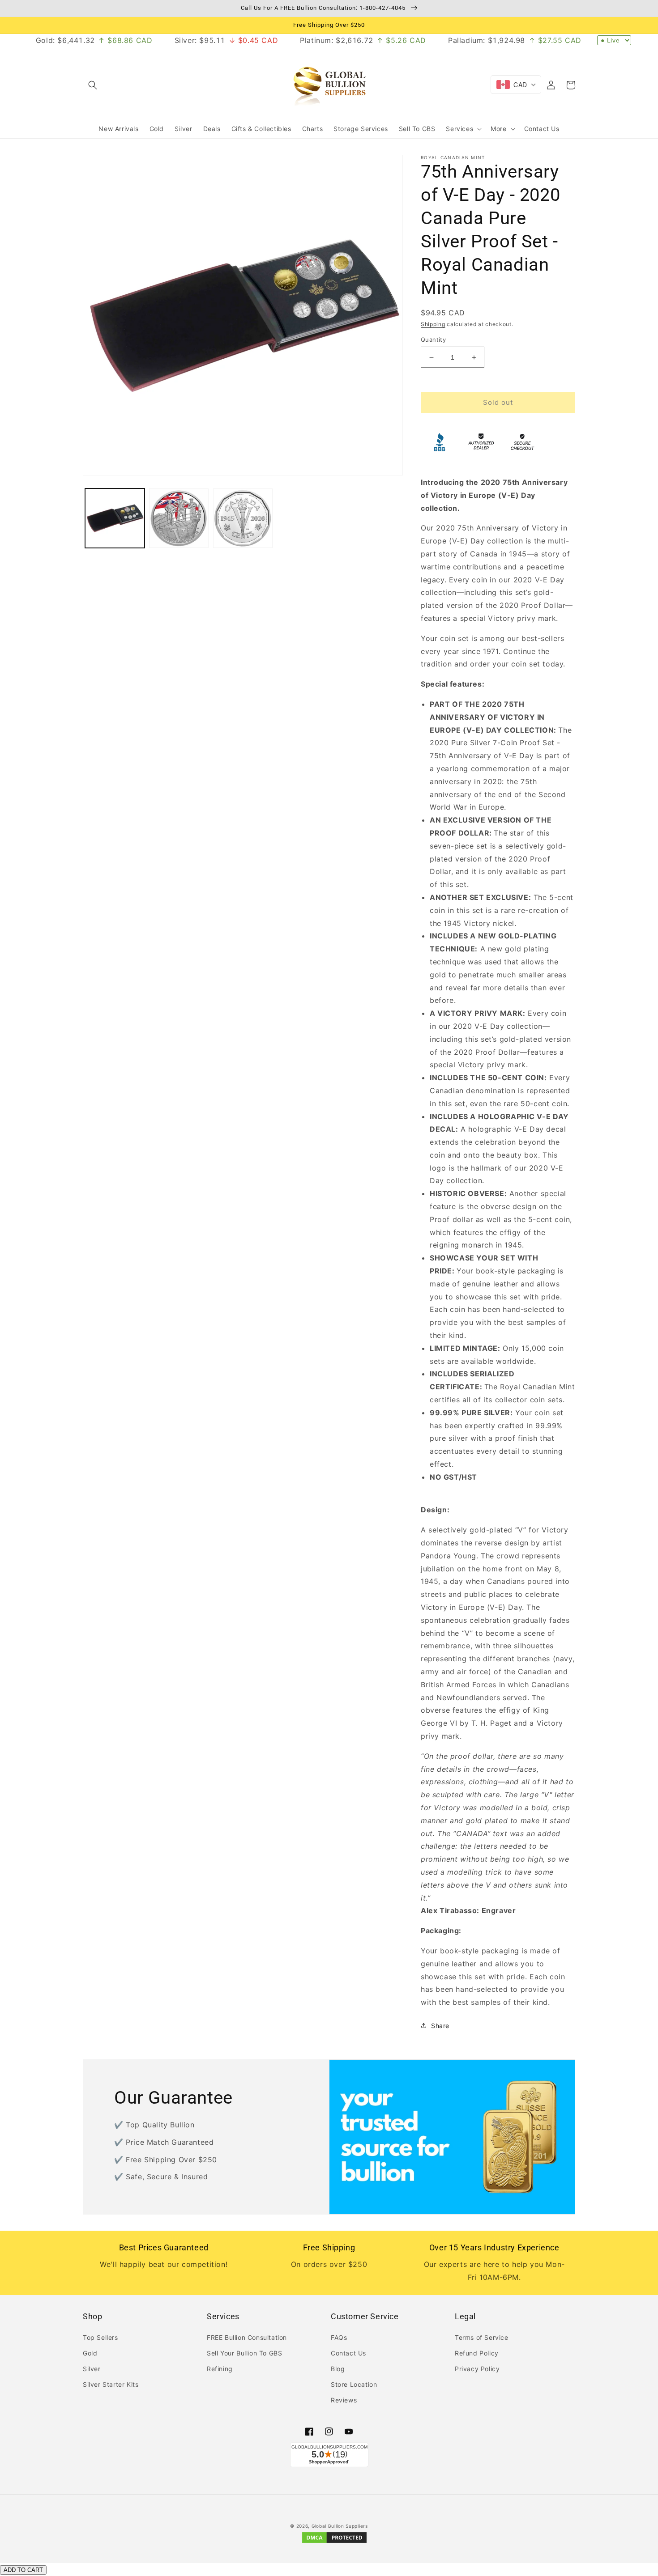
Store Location (354, 2384)
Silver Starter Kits (111, 2384)
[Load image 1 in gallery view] (115, 518)
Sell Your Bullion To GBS (244, 2353)
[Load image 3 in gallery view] (243, 518)
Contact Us (348, 2353)
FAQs (339, 2337)
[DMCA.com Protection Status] (334, 2542)
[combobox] (516, 85)
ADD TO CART (23, 2570)
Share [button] (440, 2026)
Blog (338, 2369)
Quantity (433, 340)
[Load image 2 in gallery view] (179, 518)
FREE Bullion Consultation (247, 2337)
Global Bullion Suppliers (340, 2526)
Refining (220, 2369)
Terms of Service (482, 2337)
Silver (92, 2369)
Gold (90, 2353)
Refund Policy (477, 2353)
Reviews (344, 2400)
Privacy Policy (477, 2369)
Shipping (433, 324)
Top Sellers (100, 2337)
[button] (93, 85)
